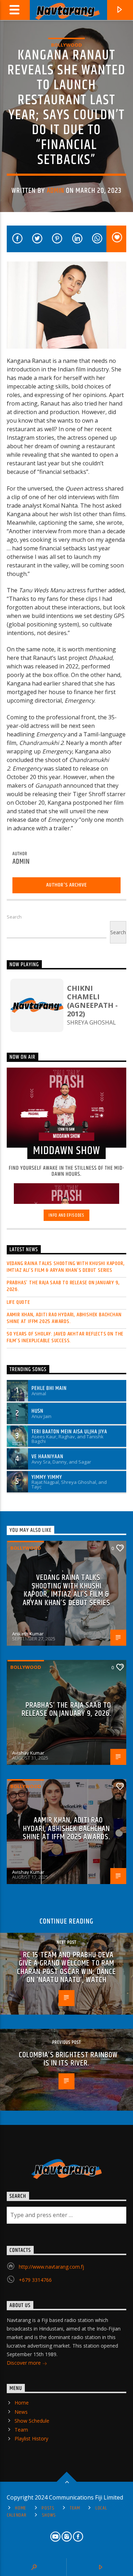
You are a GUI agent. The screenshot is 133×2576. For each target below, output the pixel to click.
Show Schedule (32, 2421)
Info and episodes (66, 1215)
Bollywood (66, 45)
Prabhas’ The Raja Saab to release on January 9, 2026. (63, 1286)
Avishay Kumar (28, 1753)
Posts (48, 2508)
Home (22, 2403)
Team (21, 2430)
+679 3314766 (35, 2280)
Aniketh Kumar (28, 1634)
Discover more (24, 2363)
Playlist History (31, 2439)
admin (56, 191)
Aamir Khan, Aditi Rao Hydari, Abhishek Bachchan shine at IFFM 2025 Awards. (64, 1318)
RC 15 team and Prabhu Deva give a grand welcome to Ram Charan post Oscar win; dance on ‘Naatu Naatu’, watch (66, 1968)
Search (14, 917)
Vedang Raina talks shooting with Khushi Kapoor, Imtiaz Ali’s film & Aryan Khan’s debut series (66, 1267)
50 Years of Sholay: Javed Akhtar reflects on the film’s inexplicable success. (65, 1337)
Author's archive (66, 885)
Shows (49, 2515)
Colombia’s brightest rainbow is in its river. (68, 2059)
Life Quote (18, 1302)
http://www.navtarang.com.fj (51, 2267)
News (21, 2412)
